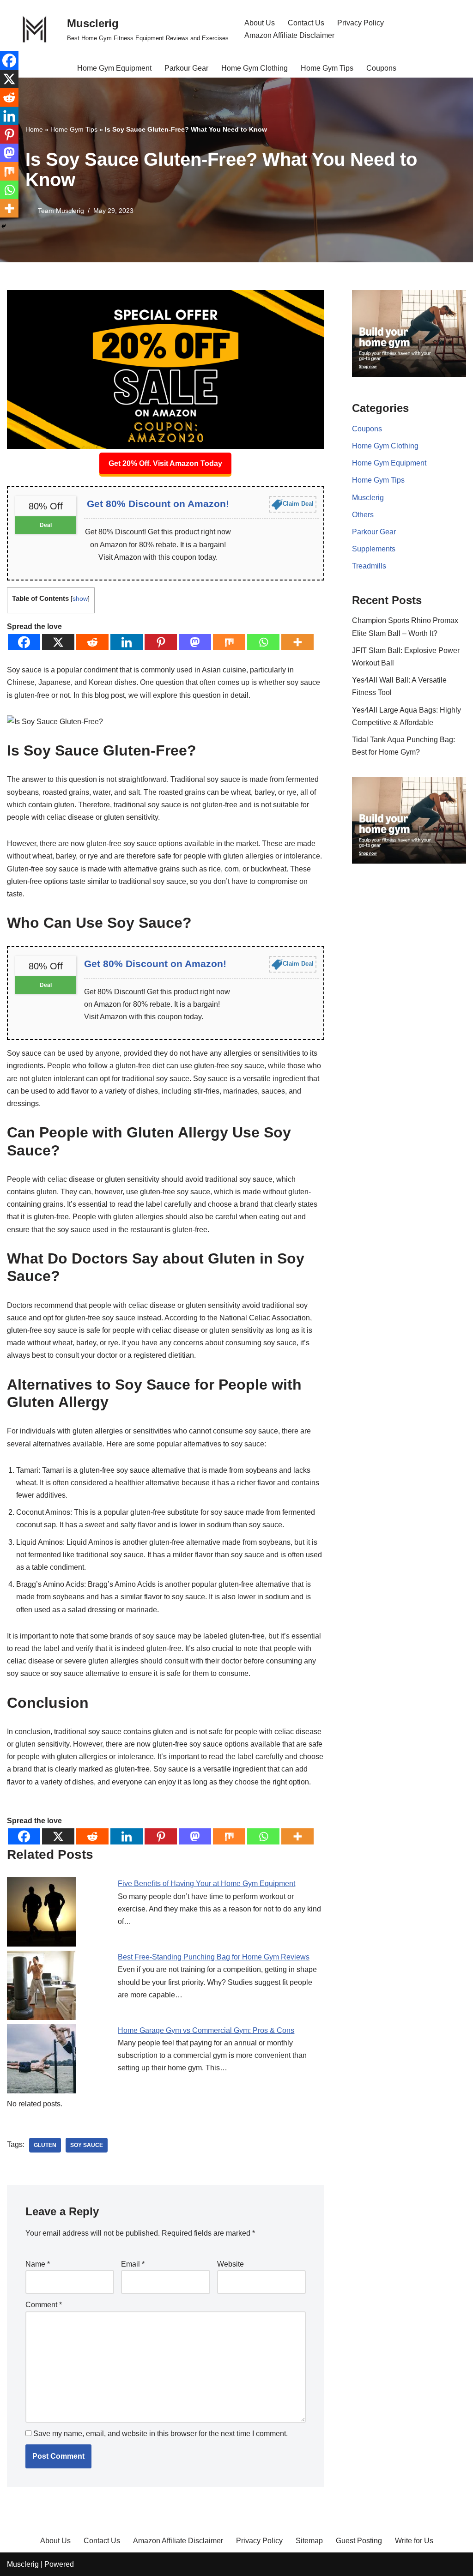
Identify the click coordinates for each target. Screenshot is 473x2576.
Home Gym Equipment (114, 68)
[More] (297, 642)
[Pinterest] (161, 642)
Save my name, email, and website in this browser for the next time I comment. (161, 2434)
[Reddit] (92, 642)
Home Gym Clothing (255, 68)
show (80, 599)
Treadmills (369, 566)
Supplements (374, 549)
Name (38, 2264)
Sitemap (309, 2541)
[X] (58, 642)
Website (230, 2264)
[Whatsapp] (263, 642)
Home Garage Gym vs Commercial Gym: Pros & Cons (206, 2030)
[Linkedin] (127, 642)
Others (363, 515)
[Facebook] (24, 642)
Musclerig (368, 498)
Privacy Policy (361, 23)
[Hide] (4, 226)
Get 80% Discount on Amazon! (158, 504)
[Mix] (229, 642)
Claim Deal (298, 504)
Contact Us (306, 23)
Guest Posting (359, 2541)
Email (133, 2264)
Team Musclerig (61, 211)
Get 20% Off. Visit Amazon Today (165, 463)
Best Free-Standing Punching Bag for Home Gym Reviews (214, 1957)
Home (34, 129)
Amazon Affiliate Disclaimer (289, 35)
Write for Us (414, 2541)
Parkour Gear (186, 68)
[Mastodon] (195, 642)
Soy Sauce (87, 2145)
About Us (260, 23)
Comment (44, 2305)
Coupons (381, 68)
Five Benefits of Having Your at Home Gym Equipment (206, 1884)
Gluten (45, 2145)
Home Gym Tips (327, 68)
